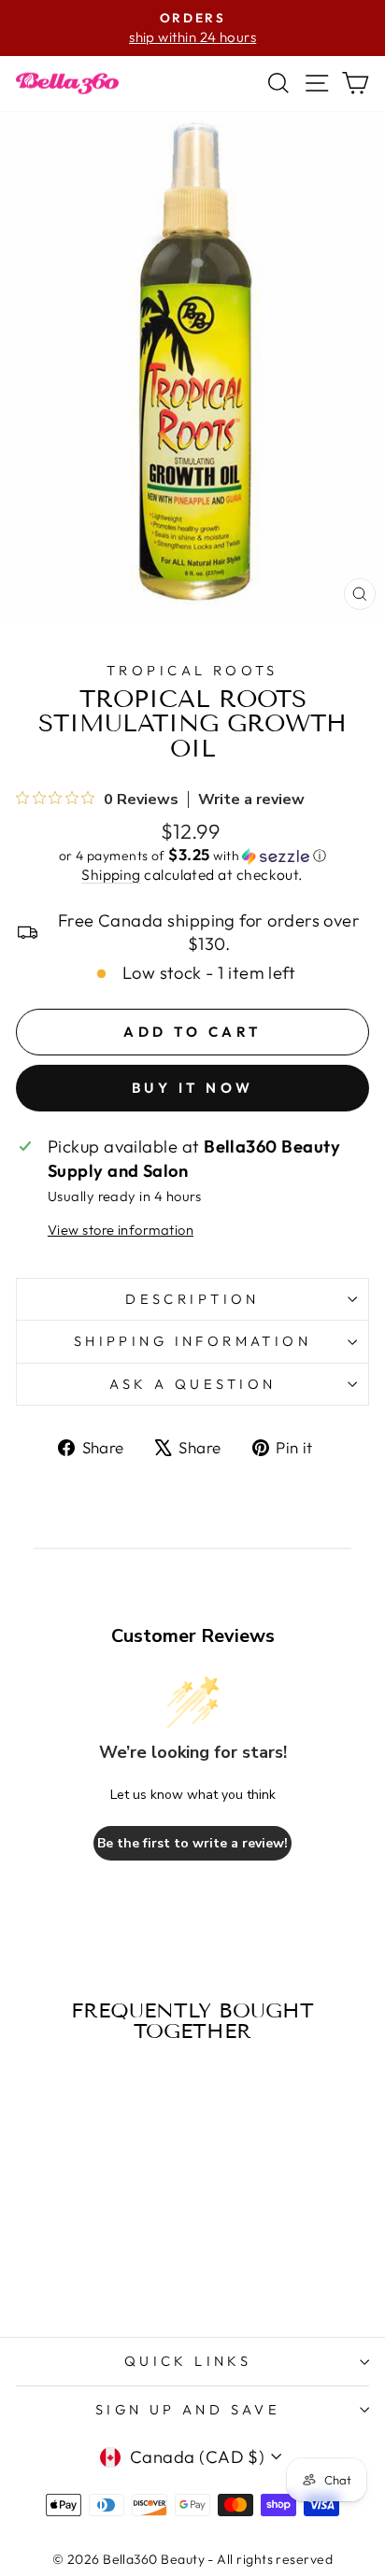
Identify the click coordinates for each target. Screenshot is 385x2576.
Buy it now (193, 1088)
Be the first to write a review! (192, 1843)
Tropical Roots (192, 670)
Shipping (111, 874)
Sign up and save (188, 2409)
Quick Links (188, 2361)
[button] (192, 856)
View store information (121, 1230)
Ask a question (193, 1384)
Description (192, 1299)
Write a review (251, 800)
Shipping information (192, 1341)
